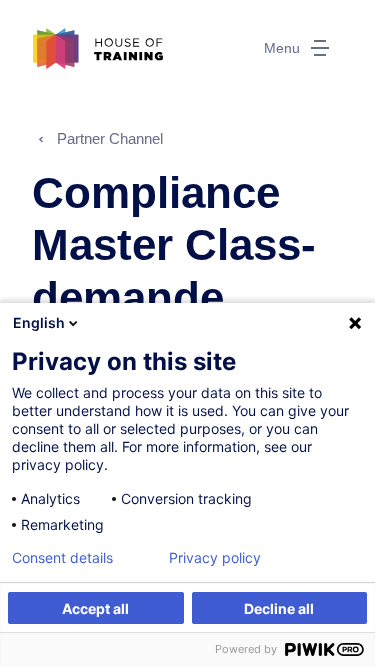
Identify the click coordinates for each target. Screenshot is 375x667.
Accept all (95, 608)
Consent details (62, 558)
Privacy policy (215, 558)
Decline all (279, 608)
